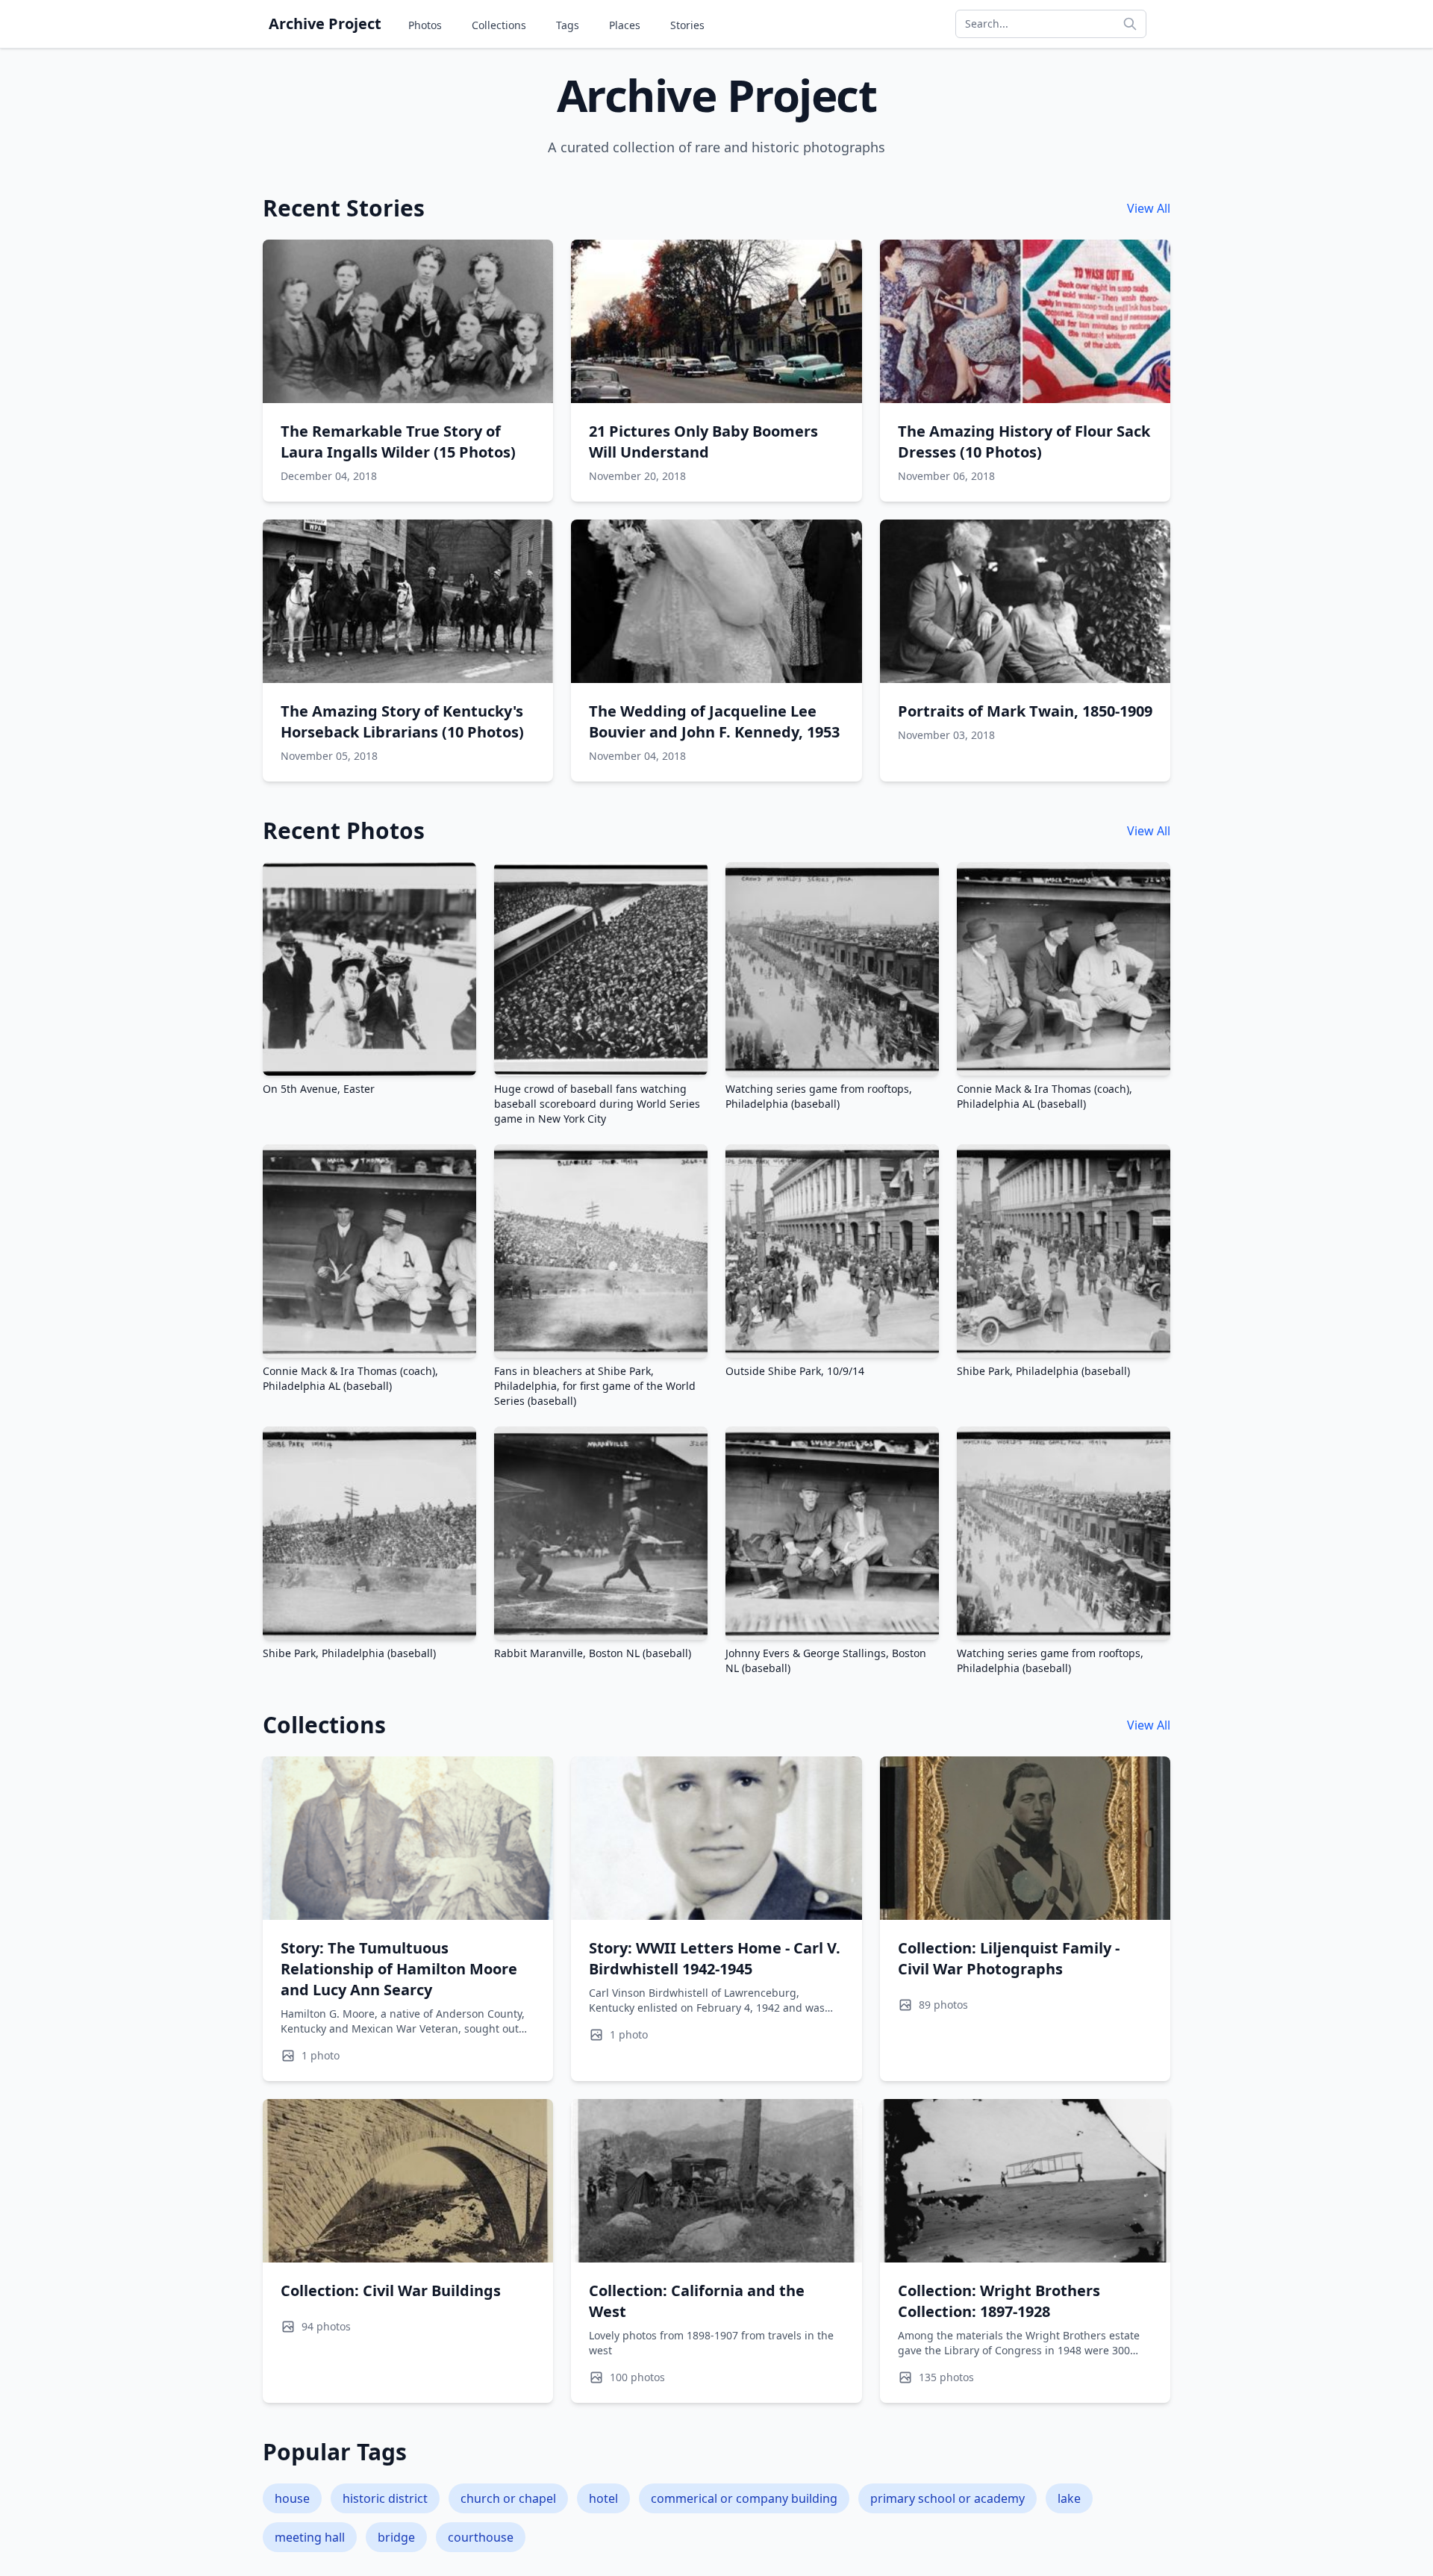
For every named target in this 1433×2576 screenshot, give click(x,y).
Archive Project (325, 24)
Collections (499, 25)
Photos (425, 25)
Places (625, 25)
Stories (687, 25)
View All (1149, 208)
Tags (568, 25)
